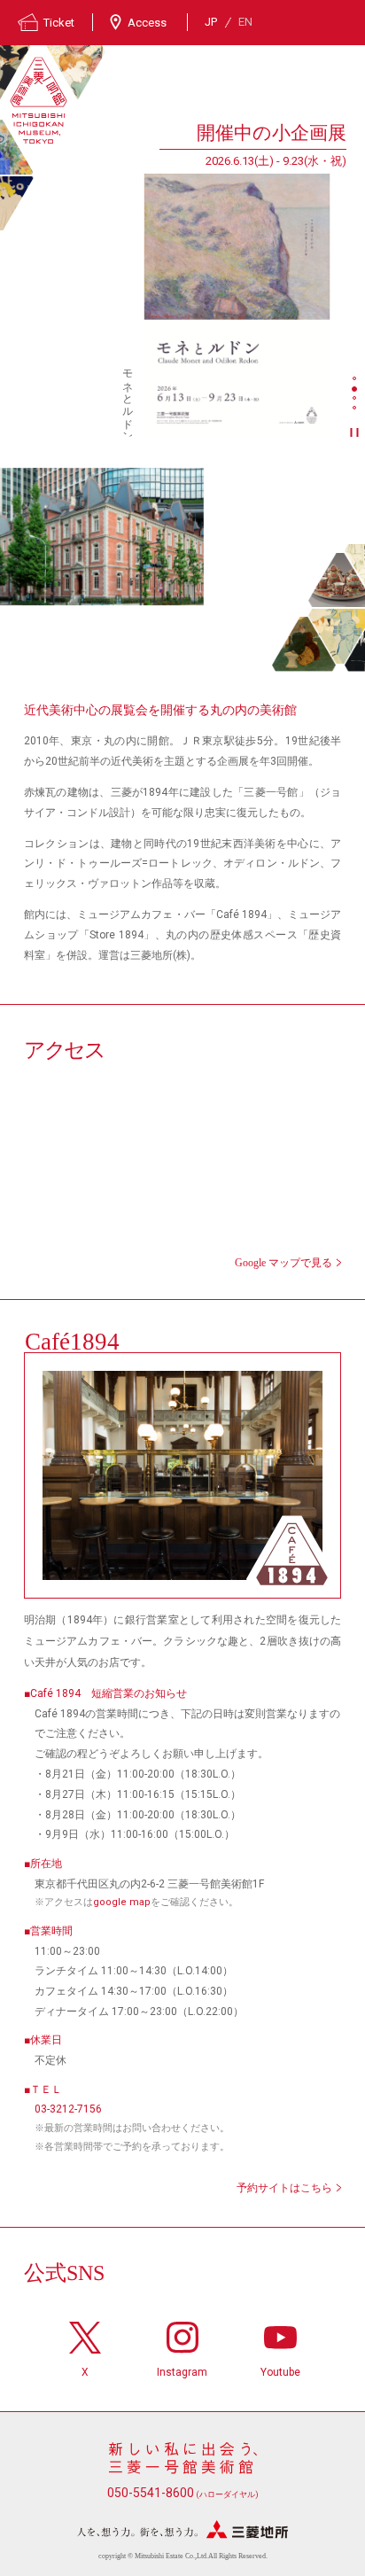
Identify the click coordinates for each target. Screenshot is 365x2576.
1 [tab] (356, 380)
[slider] (237, 305)
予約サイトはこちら (284, 2188)
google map (122, 1902)
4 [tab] (356, 409)
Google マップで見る (283, 1263)
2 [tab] (356, 390)
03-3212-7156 (68, 2109)
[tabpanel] (173, 278)
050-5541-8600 (183, 2493)
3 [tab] (356, 400)
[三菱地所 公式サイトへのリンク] (182, 2529)
